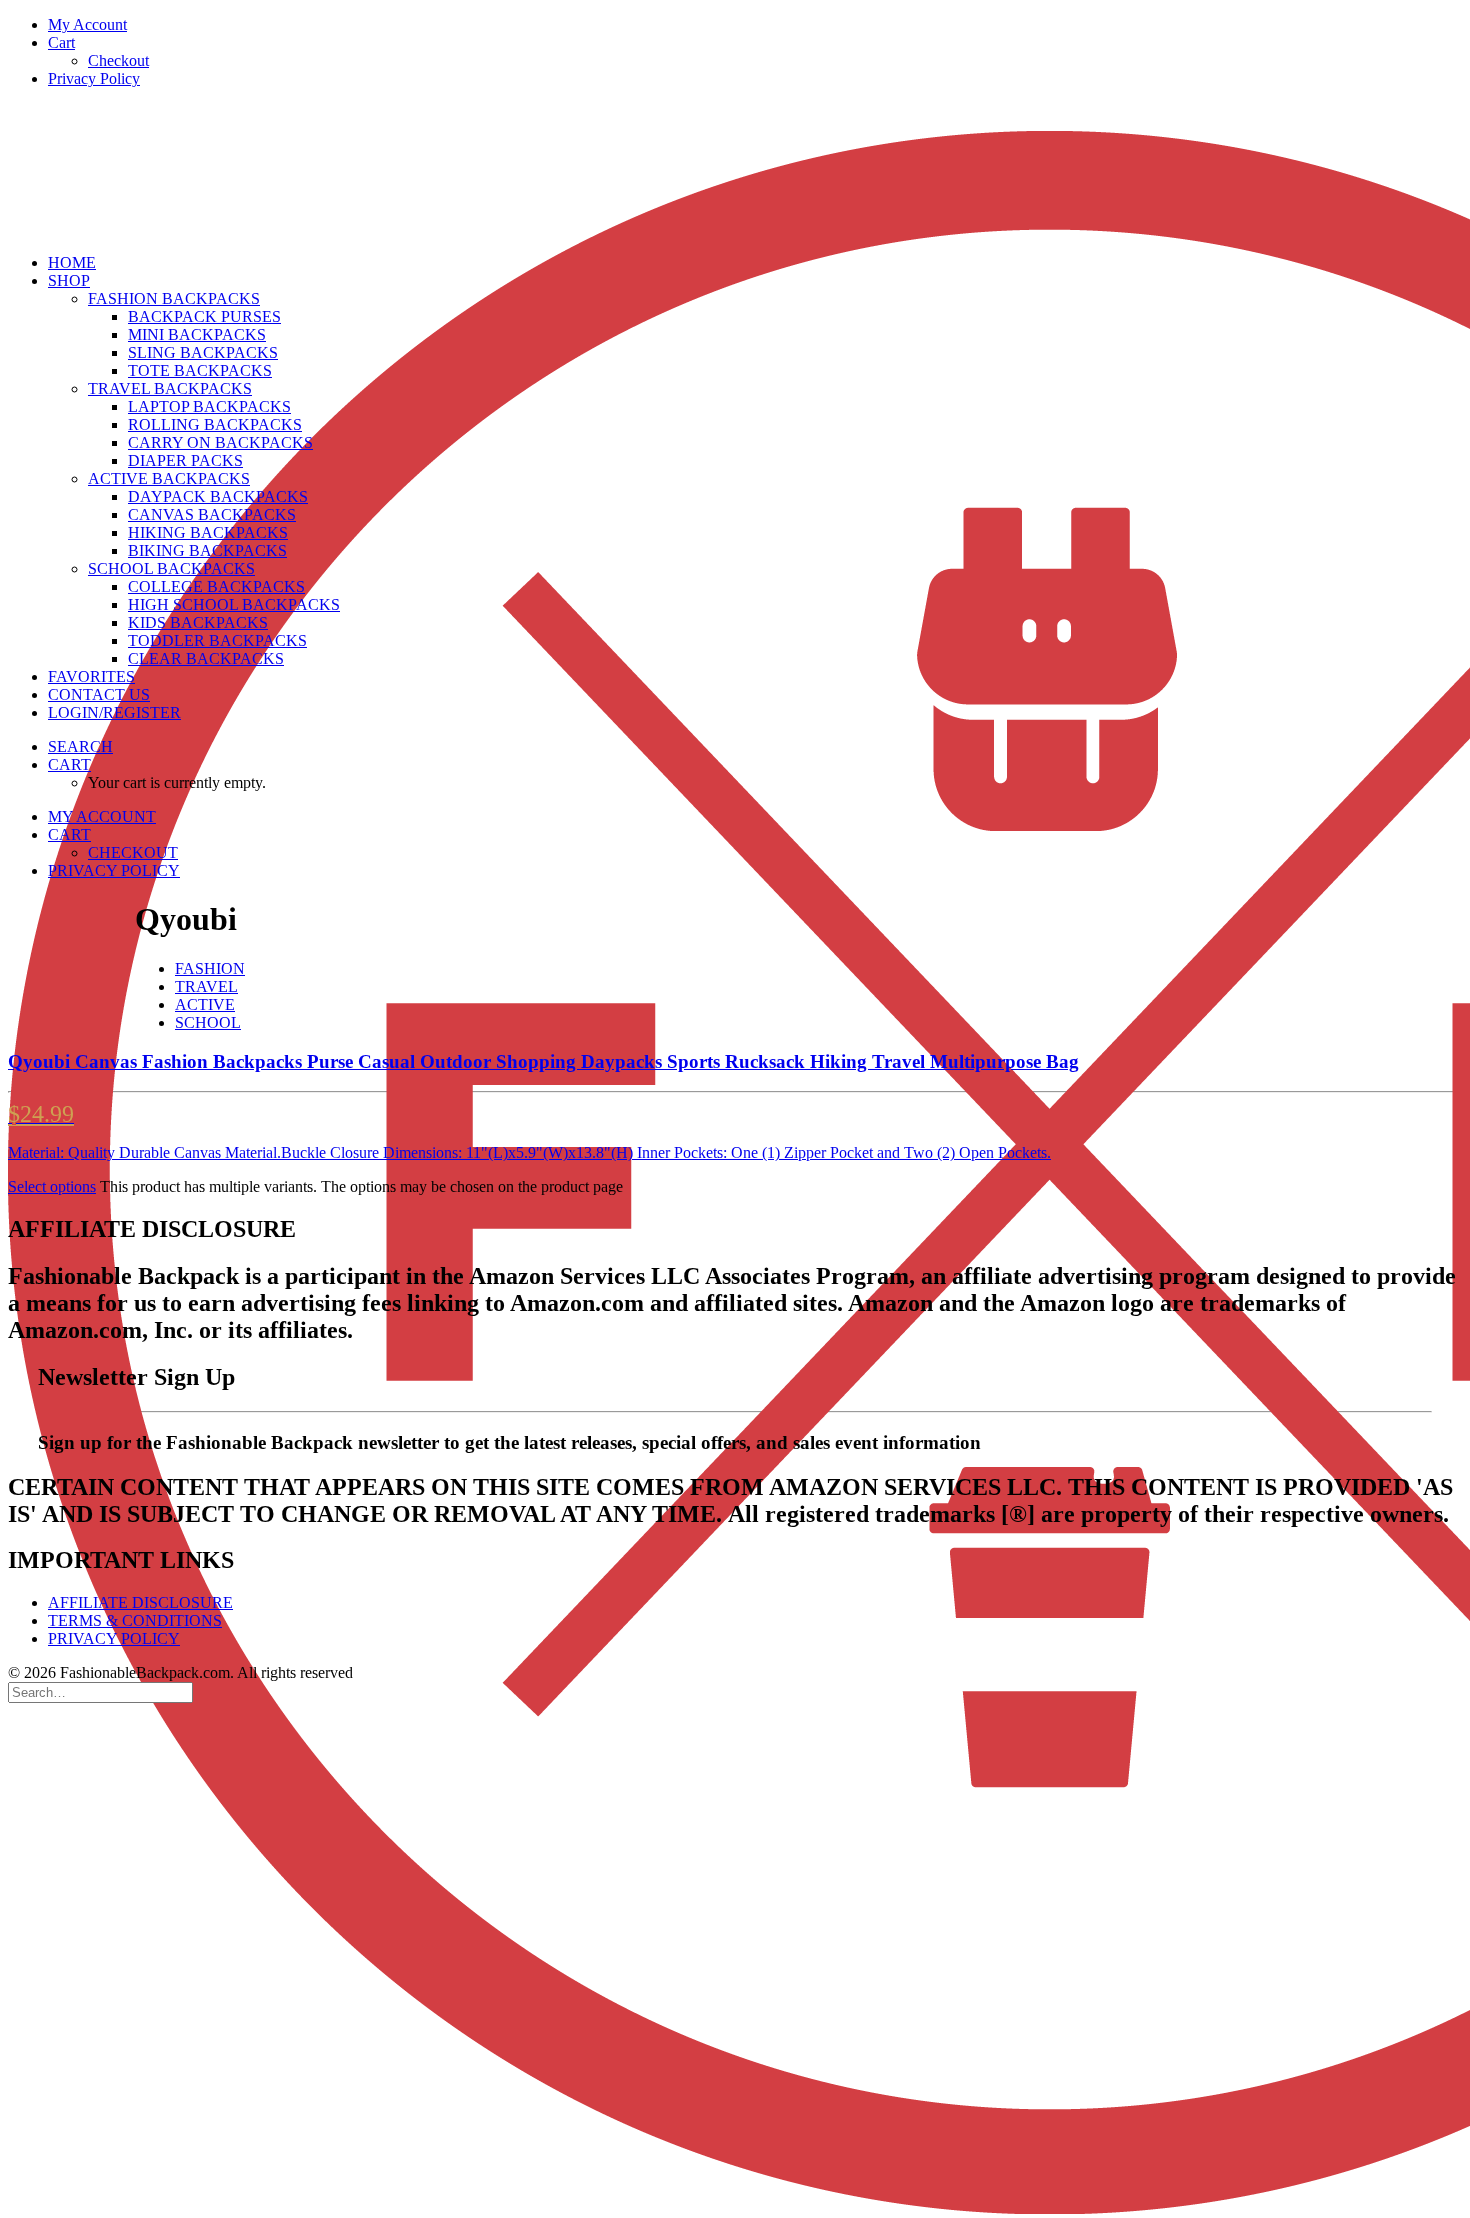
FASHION (210, 968)
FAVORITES (91, 676)
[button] (80, 746)
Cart (61, 42)
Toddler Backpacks (217, 640)
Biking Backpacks (207, 550)
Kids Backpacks (198, 622)
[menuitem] (755, 25)
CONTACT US (99, 694)
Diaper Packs (185, 460)
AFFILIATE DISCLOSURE (140, 1602)
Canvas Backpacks (212, 514)
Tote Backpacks (200, 370)
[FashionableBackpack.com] (735, 171)
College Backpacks (216, 586)
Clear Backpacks (206, 658)
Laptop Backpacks (209, 406)
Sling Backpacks (203, 352)
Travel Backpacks (170, 388)
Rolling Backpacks (215, 424)
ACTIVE (205, 1004)
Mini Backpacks (197, 334)
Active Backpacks (169, 478)
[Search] (100, 1691)
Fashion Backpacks (174, 298)
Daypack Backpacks (218, 496)
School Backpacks (171, 568)
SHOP (69, 280)
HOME (72, 262)
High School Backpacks (234, 604)
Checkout (118, 60)
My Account (87, 24)
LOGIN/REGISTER (114, 712)
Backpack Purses (204, 316)
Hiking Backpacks (208, 532)
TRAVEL (206, 986)
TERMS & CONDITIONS (135, 1620)
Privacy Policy (94, 78)
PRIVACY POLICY (114, 1638)
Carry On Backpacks (220, 442)
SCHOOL (208, 1022)
